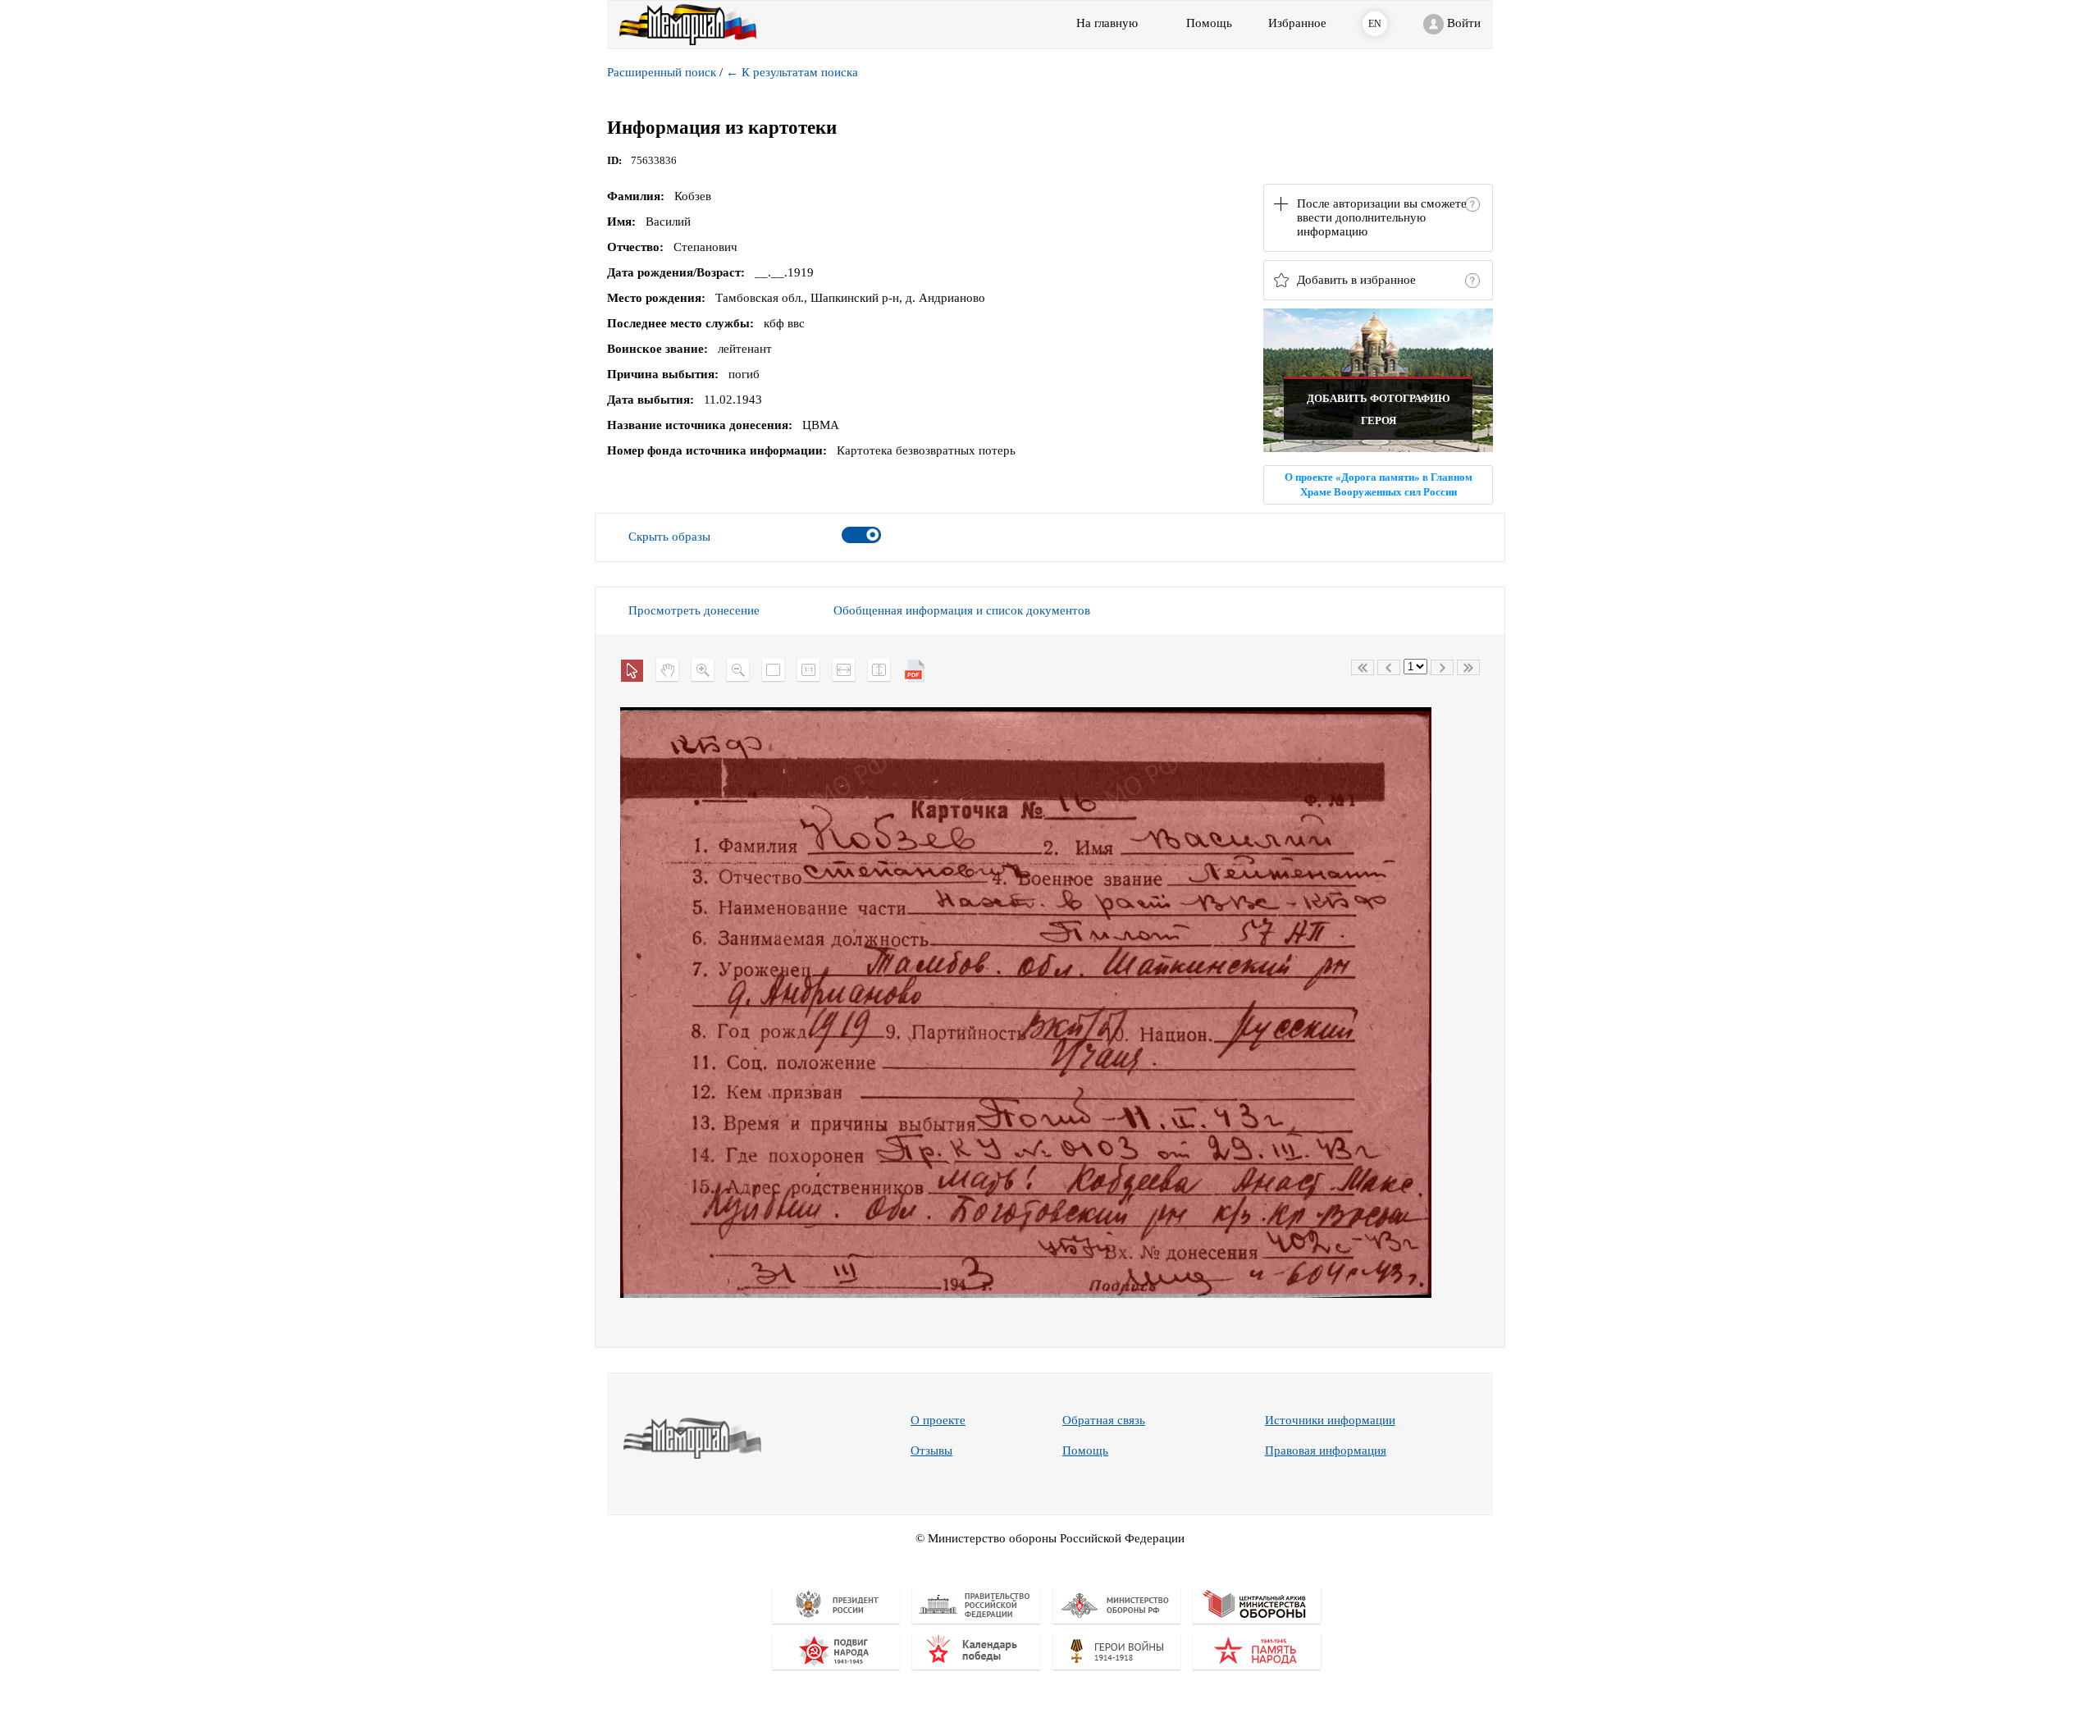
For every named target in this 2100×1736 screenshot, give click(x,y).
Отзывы (931, 1450)
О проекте (938, 1420)
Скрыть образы (669, 537)
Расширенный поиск (662, 72)
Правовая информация (1326, 1450)
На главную (1107, 23)
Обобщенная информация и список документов (962, 610)
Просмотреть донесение (694, 610)
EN (1375, 24)
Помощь (1085, 1450)
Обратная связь (1104, 1420)
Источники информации (1330, 1420)
